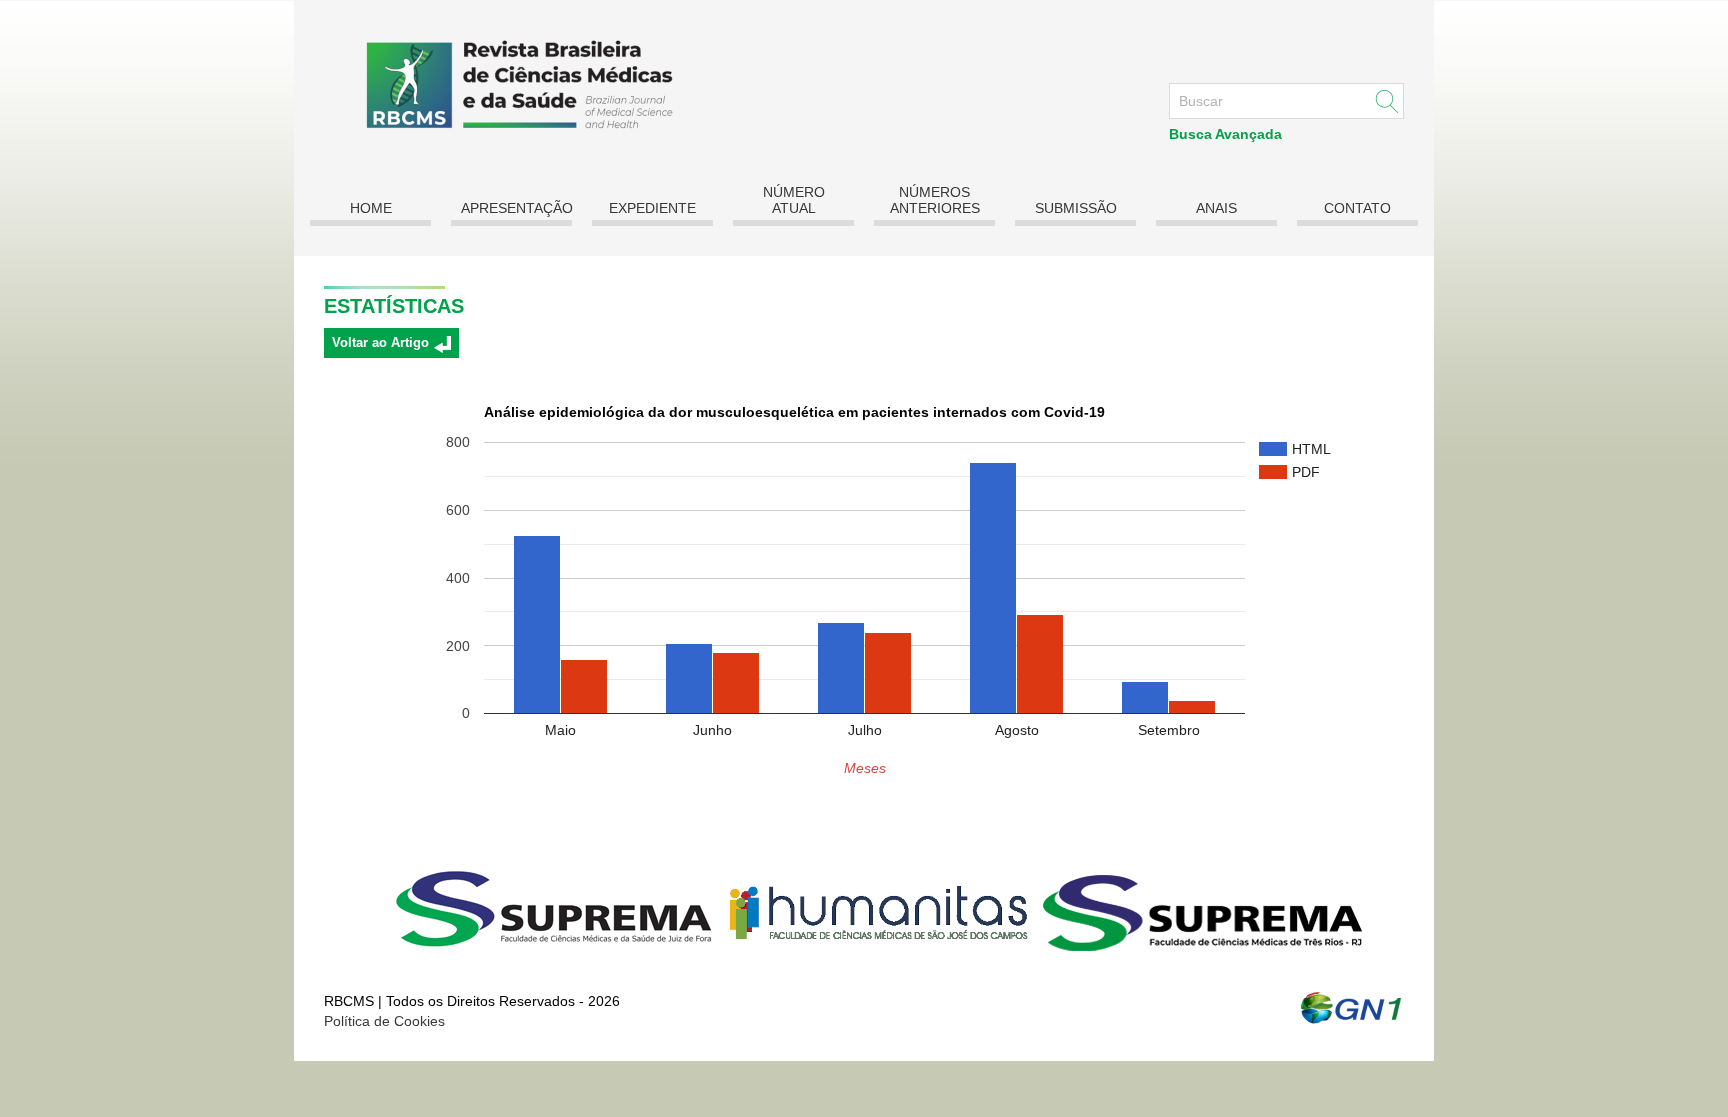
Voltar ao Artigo (380, 342)
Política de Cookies (384, 1021)
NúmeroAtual (794, 200)
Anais (1216, 208)
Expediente (652, 208)
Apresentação (516, 208)
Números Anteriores (935, 200)
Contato (1357, 208)
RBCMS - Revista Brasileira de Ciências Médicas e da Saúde (511, 84)
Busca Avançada (1225, 134)
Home (371, 208)
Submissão (1076, 208)
